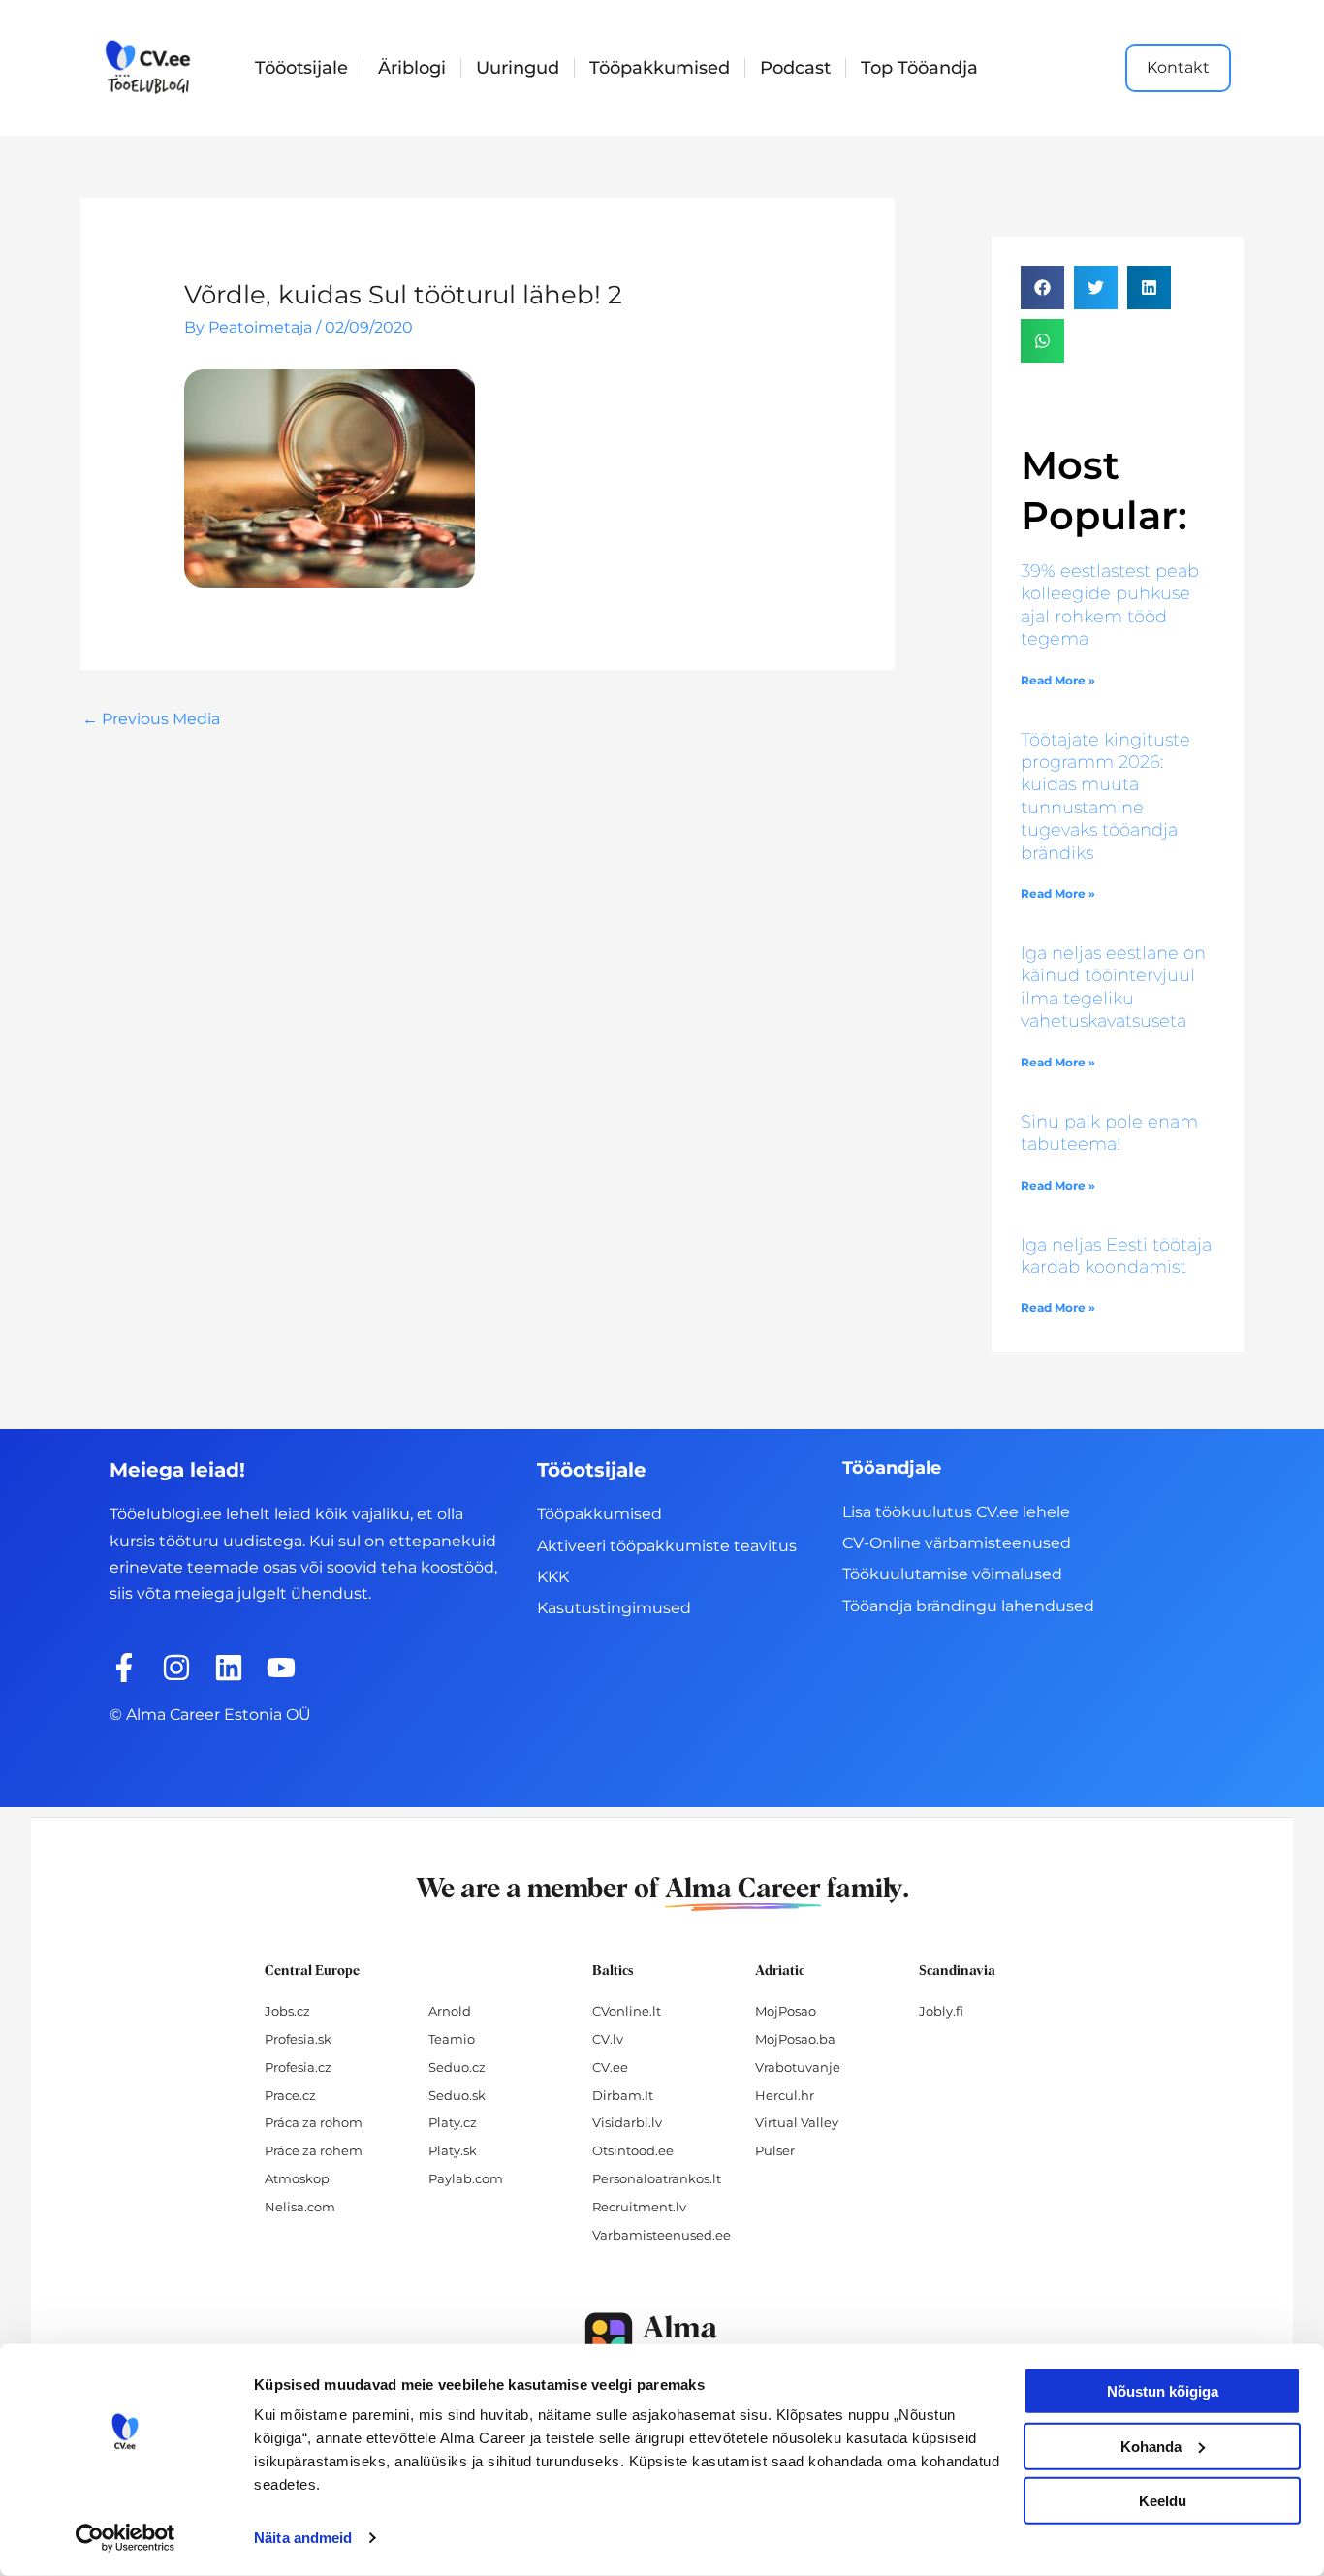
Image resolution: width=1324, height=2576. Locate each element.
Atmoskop (297, 2178)
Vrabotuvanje (798, 2067)
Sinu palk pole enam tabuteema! (1109, 1133)
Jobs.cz (287, 2011)
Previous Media (151, 719)
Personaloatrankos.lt (657, 2178)
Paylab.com (466, 2178)
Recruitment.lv (639, 2207)
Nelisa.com (300, 2207)
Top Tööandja (919, 68)
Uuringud (518, 68)
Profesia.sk (298, 2039)
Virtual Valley (797, 2122)
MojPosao (786, 2011)
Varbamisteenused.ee (662, 2235)
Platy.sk (453, 2150)
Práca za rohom (314, 2122)
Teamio (452, 2039)
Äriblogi (412, 68)
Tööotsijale (301, 68)
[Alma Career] (662, 2341)
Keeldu (1163, 2501)
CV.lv (608, 2039)
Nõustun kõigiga (1163, 2391)
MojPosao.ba (795, 2039)
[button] (1042, 287)
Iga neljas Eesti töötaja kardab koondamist (1116, 1256)
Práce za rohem (314, 2150)
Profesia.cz (298, 2067)
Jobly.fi (941, 2011)
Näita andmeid (303, 2538)
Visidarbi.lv (627, 2122)
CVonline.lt (627, 2011)
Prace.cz (290, 2095)
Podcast (795, 68)
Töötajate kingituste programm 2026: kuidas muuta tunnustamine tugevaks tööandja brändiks (1105, 796)
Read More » (1058, 680)
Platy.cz (453, 2122)
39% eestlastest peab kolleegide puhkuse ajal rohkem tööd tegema (1110, 605)
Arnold (450, 2011)
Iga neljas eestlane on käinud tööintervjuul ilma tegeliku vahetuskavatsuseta (1113, 987)
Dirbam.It (623, 2095)
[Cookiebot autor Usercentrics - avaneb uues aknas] (126, 2538)
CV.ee (610, 2067)
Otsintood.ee (633, 2150)
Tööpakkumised (660, 68)
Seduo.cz (457, 2067)
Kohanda (1151, 2446)
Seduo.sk (457, 2095)
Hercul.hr (785, 2095)
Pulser (775, 2150)
